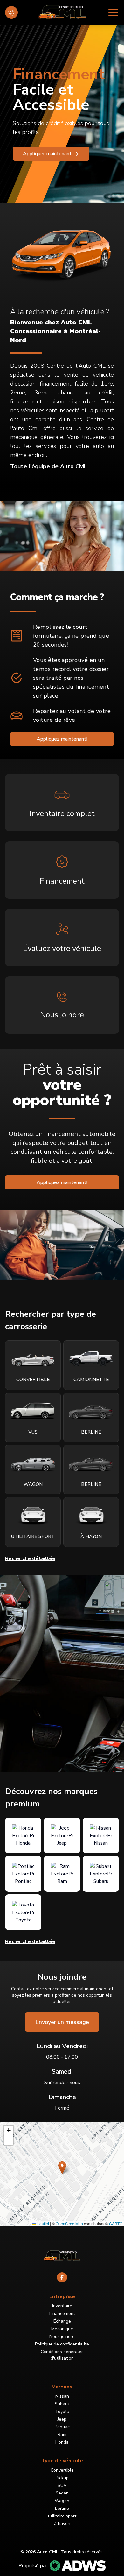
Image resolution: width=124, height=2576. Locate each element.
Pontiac (62, 2427)
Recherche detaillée (30, 1941)
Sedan (62, 2493)
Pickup (62, 2478)
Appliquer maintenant (47, 154)
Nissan (62, 2396)
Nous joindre (62, 2336)
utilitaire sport (62, 2516)
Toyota (62, 2412)
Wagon (62, 2501)
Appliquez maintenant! (62, 739)
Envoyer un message (62, 2022)
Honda (62, 2442)
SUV (62, 2485)
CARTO (116, 2223)
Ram (62, 2434)
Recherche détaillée (30, 1558)
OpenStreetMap (69, 2223)
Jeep (62, 2419)
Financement (62, 2313)
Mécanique (62, 2329)
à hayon (62, 2524)
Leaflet (43, 2223)
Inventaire (62, 2306)
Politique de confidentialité (62, 2344)
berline (62, 2508)
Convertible (62, 2470)
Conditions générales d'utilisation (62, 2355)
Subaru (62, 2404)
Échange (62, 2321)
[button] (62, 2168)
